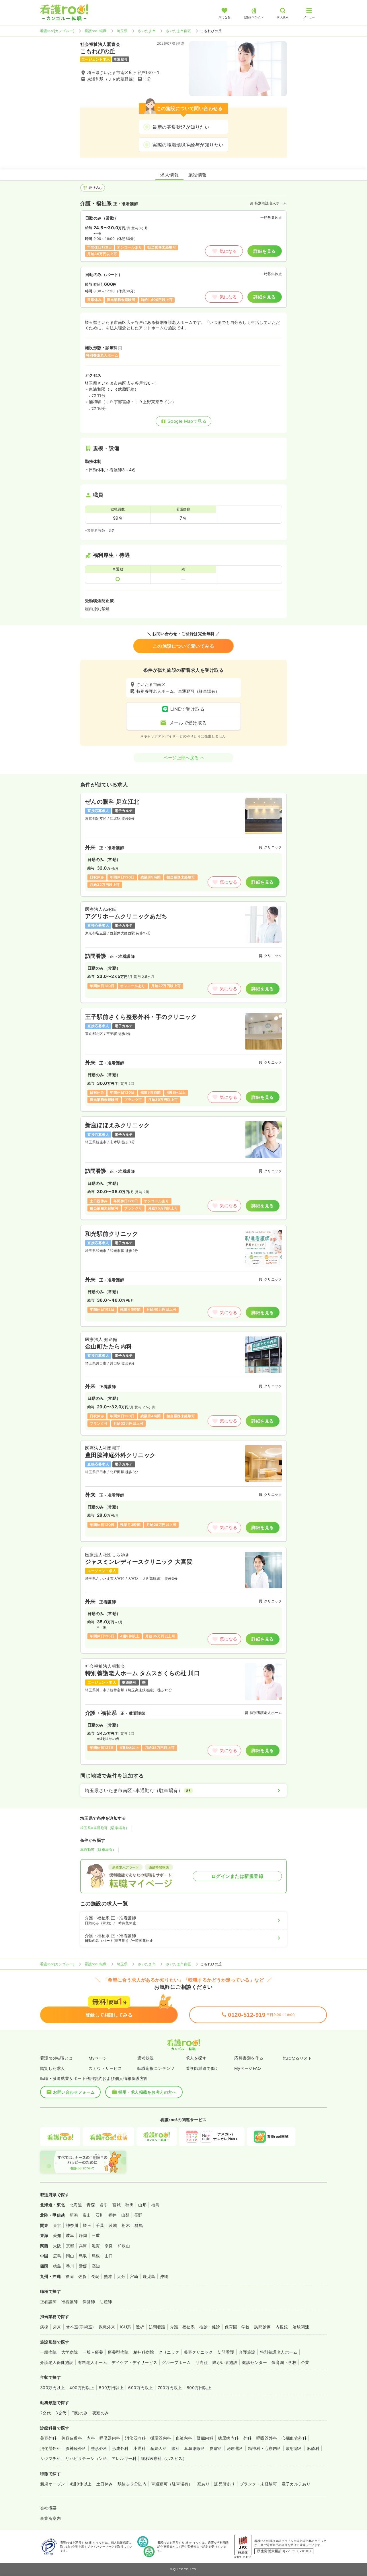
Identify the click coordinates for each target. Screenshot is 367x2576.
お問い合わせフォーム (74, 2092)
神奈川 (72, 2225)
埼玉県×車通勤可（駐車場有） (105, 1828)
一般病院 (48, 2352)
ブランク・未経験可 (258, 2484)
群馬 (139, 2225)
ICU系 (126, 2327)
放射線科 (294, 2448)
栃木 (126, 2225)
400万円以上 (82, 2388)
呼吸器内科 (110, 2438)
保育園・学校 (237, 2327)
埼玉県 (122, 31)
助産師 (106, 2302)
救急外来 (107, 2327)
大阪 (57, 2246)
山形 (142, 2205)
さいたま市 (147, 31)
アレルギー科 (124, 2458)
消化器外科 (50, 2448)
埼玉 (87, 2225)
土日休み (105, 2484)
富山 (87, 2215)
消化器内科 (135, 2438)
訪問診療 (263, 2327)
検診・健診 (210, 2327)
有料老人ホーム (92, 2362)
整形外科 (99, 2448)
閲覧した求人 (53, 2068)
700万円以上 (170, 2388)
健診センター (254, 2362)
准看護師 (70, 2302)
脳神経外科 (76, 2448)
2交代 (45, 2413)
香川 (70, 2266)
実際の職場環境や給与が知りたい (188, 145)
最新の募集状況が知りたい (181, 127)
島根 (96, 2256)
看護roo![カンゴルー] (57, 31)
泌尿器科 (235, 2448)
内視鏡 (282, 2327)
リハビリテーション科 (86, 2458)
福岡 (70, 2276)
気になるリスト (297, 2058)
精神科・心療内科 (265, 2448)
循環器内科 (161, 2438)
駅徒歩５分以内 (132, 2484)
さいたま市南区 (178, 31)
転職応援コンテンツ (156, 2068)
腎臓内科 (205, 2438)
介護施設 (247, 2352)
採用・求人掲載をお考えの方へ (148, 2092)
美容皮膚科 (72, 2438)
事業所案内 (50, 2518)
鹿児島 (149, 2276)
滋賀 (96, 2246)
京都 (70, 2246)
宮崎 (134, 2276)
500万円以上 (111, 2388)
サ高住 (202, 2362)
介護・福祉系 (182, 2327)
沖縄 (164, 2276)
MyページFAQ (248, 2068)
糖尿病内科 (228, 2438)
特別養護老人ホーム (279, 2352)
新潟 (74, 2215)
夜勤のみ (101, 2413)
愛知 (57, 2235)
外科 (248, 2438)
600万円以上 (140, 2388)
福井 (113, 2215)
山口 (109, 2256)
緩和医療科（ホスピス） (164, 2458)
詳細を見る (264, 251)
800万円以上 (199, 2388)
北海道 (76, 2205)
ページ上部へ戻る (181, 758)
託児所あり (225, 2484)
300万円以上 (52, 2388)
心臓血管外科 (294, 2438)
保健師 (89, 2302)
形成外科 (120, 2448)
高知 (96, 2266)
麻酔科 (313, 2448)
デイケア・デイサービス (134, 2362)
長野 (138, 2215)
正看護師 (48, 2302)
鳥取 (83, 2256)
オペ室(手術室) (80, 2327)
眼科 (176, 2448)
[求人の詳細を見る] (183, 844)
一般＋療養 (93, 2352)
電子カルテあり (296, 2484)
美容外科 (48, 2438)
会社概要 (48, 2508)
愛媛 (83, 2266)
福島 (155, 2205)
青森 (91, 2205)
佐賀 (82, 2276)
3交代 (61, 2413)
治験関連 (301, 2327)
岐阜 (70, 2235)
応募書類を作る (249, 2058)
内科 (91, 2438)
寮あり (203, 2484)
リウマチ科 (50, 2458)
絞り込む (95, 188)
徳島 (57, 2266)
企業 (305, 2362)
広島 (57, 2256)
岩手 (104, 2205)
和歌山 (124, 2246)
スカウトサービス (105, 2068)
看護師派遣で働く (202, 2068)
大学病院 (70, 2352)
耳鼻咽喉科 (195, 2448)
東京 (57, 2225)
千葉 (100, 2225)
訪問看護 (157, 2327)
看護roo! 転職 (95, 31)
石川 (100, 2215)
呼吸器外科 (267, 2438)
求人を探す (196, 2058)
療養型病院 (118, 2352)
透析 (140, 2327)
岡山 (70, 2256)
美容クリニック (198, 2352)
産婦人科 (159, 2448)
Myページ (98, 2058)
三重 (96, 2235)
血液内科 (184, 2438)
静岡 (83, 2235)
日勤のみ (79, 2413)
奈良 (109, 2246)
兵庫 (83, 2246)
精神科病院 (144, 2352)
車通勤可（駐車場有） (98, 1850)
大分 (121, 2276)
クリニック (169, 2352)
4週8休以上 (81, 2484)
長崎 (95, 2276)
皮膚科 (216, 2448)
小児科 (139, 2448)
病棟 (44, 2327)
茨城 (113, 2225)
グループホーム (176, 2362)
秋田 (129, 2205)
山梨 (125, 2215)
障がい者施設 (225, 2362)
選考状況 (146, 2058)
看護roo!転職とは (56, 2058)
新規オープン (53, 2484)
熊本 (108, 2276)
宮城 (117, 2205)
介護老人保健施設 (57, 2362)
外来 (57, 2327)
